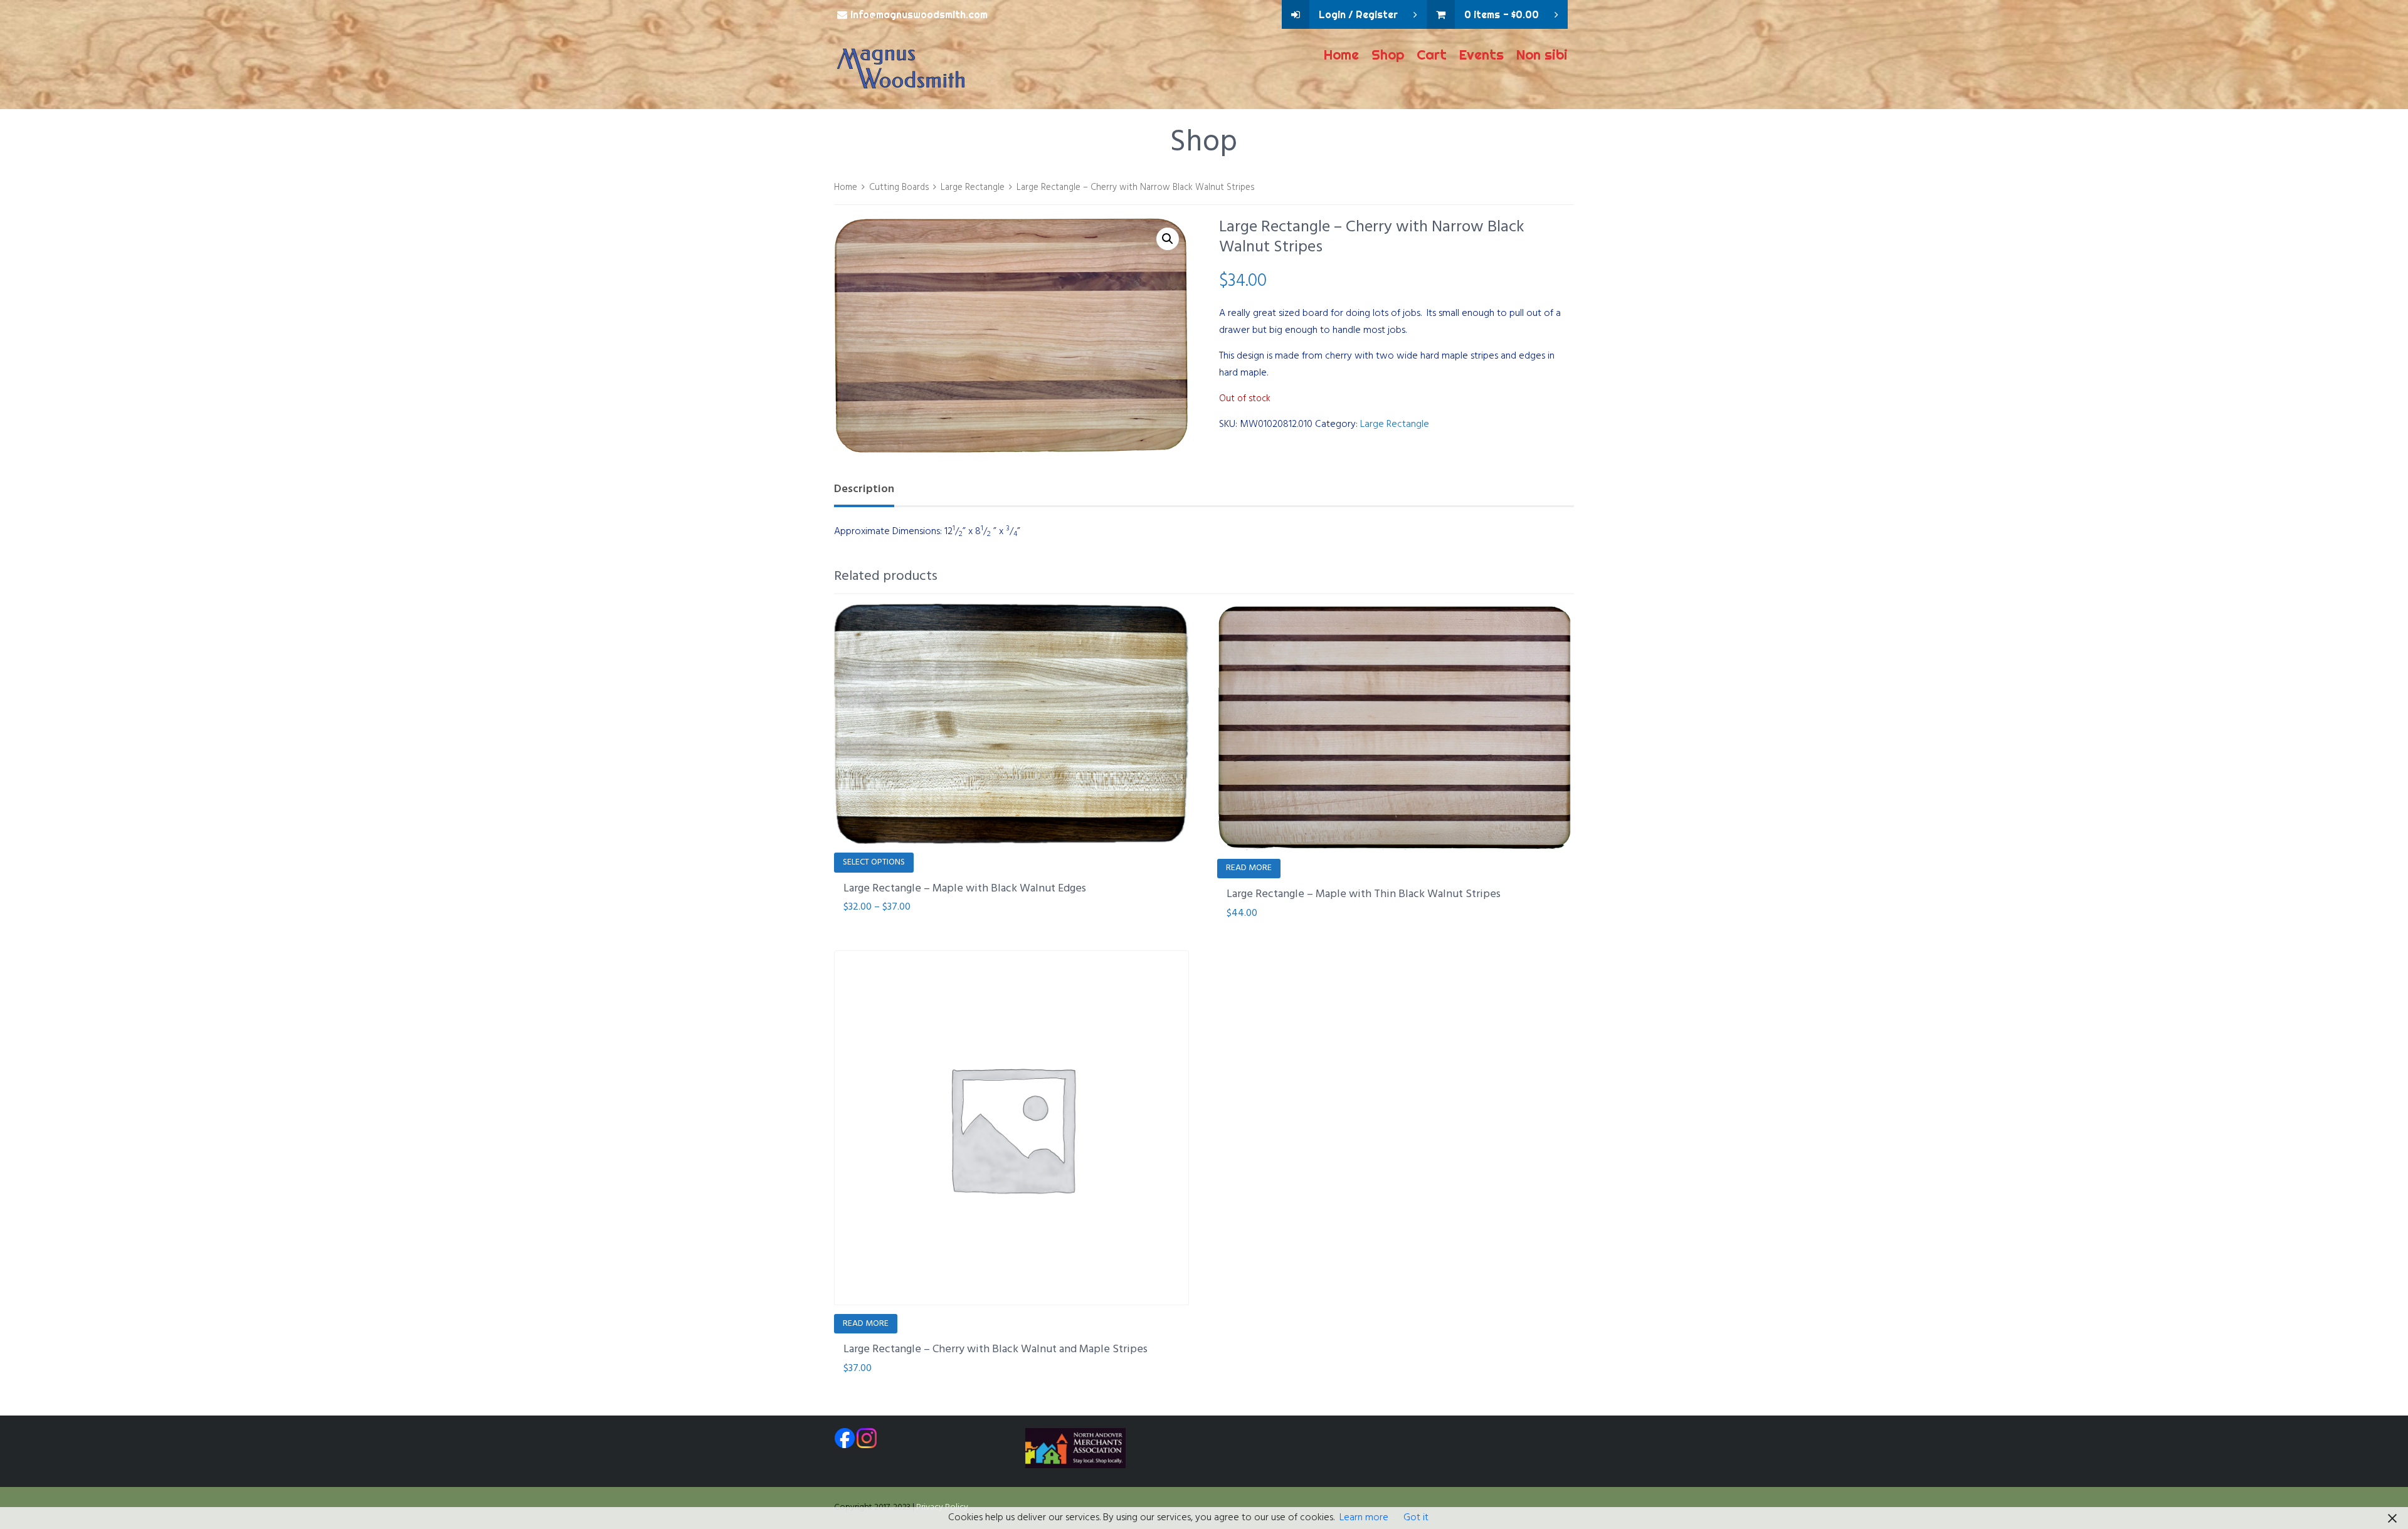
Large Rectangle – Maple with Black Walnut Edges (965, 889)
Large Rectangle (973, 187)
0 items (1502, 14)
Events (1481, 55)
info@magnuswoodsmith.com (919, 14)
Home (1341, 55)
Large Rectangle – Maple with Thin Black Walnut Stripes (1364, 894)
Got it (1416, 1518)
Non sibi (1542, 55)
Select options (874, 862)
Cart (1432, 55)
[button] (1168, 239)
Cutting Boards (899, 187)
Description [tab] (864, 489)
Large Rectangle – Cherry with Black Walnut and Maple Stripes (995, 1349)
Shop (1388, 55)
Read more (1249, 868)
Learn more (1364, 1518)
